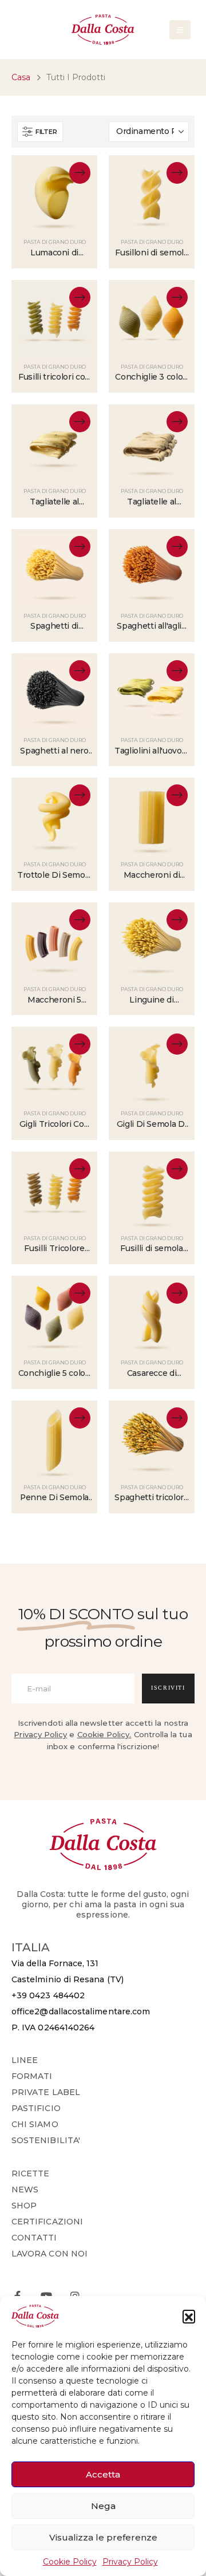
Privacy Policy (130, 2562)
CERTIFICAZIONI (47, 2222)
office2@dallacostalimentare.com (81, 2011)
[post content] (54, 197)
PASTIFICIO (36, 2108)
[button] (189, 2316)
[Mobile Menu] (180, 30)
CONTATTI (34, 2238)
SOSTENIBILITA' (46, 2140)
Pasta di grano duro (55, 242)
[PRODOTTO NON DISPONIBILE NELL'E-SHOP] (80, 173)
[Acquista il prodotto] (80, 422)
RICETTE (31, 2173)
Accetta (103, 2474)
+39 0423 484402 (48, 1995)
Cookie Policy (70, 2562)
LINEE (25, 2060)
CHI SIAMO (35, 2124)
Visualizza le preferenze (103, 2537)
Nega (103, 2506)
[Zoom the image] (103, 1824)
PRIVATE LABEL (46, 2092)
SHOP (24, 2206)
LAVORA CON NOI (49, 2254)
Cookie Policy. (104, 1734)
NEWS (25, 2190)
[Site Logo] (103, 29)
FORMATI (32, 2076)
